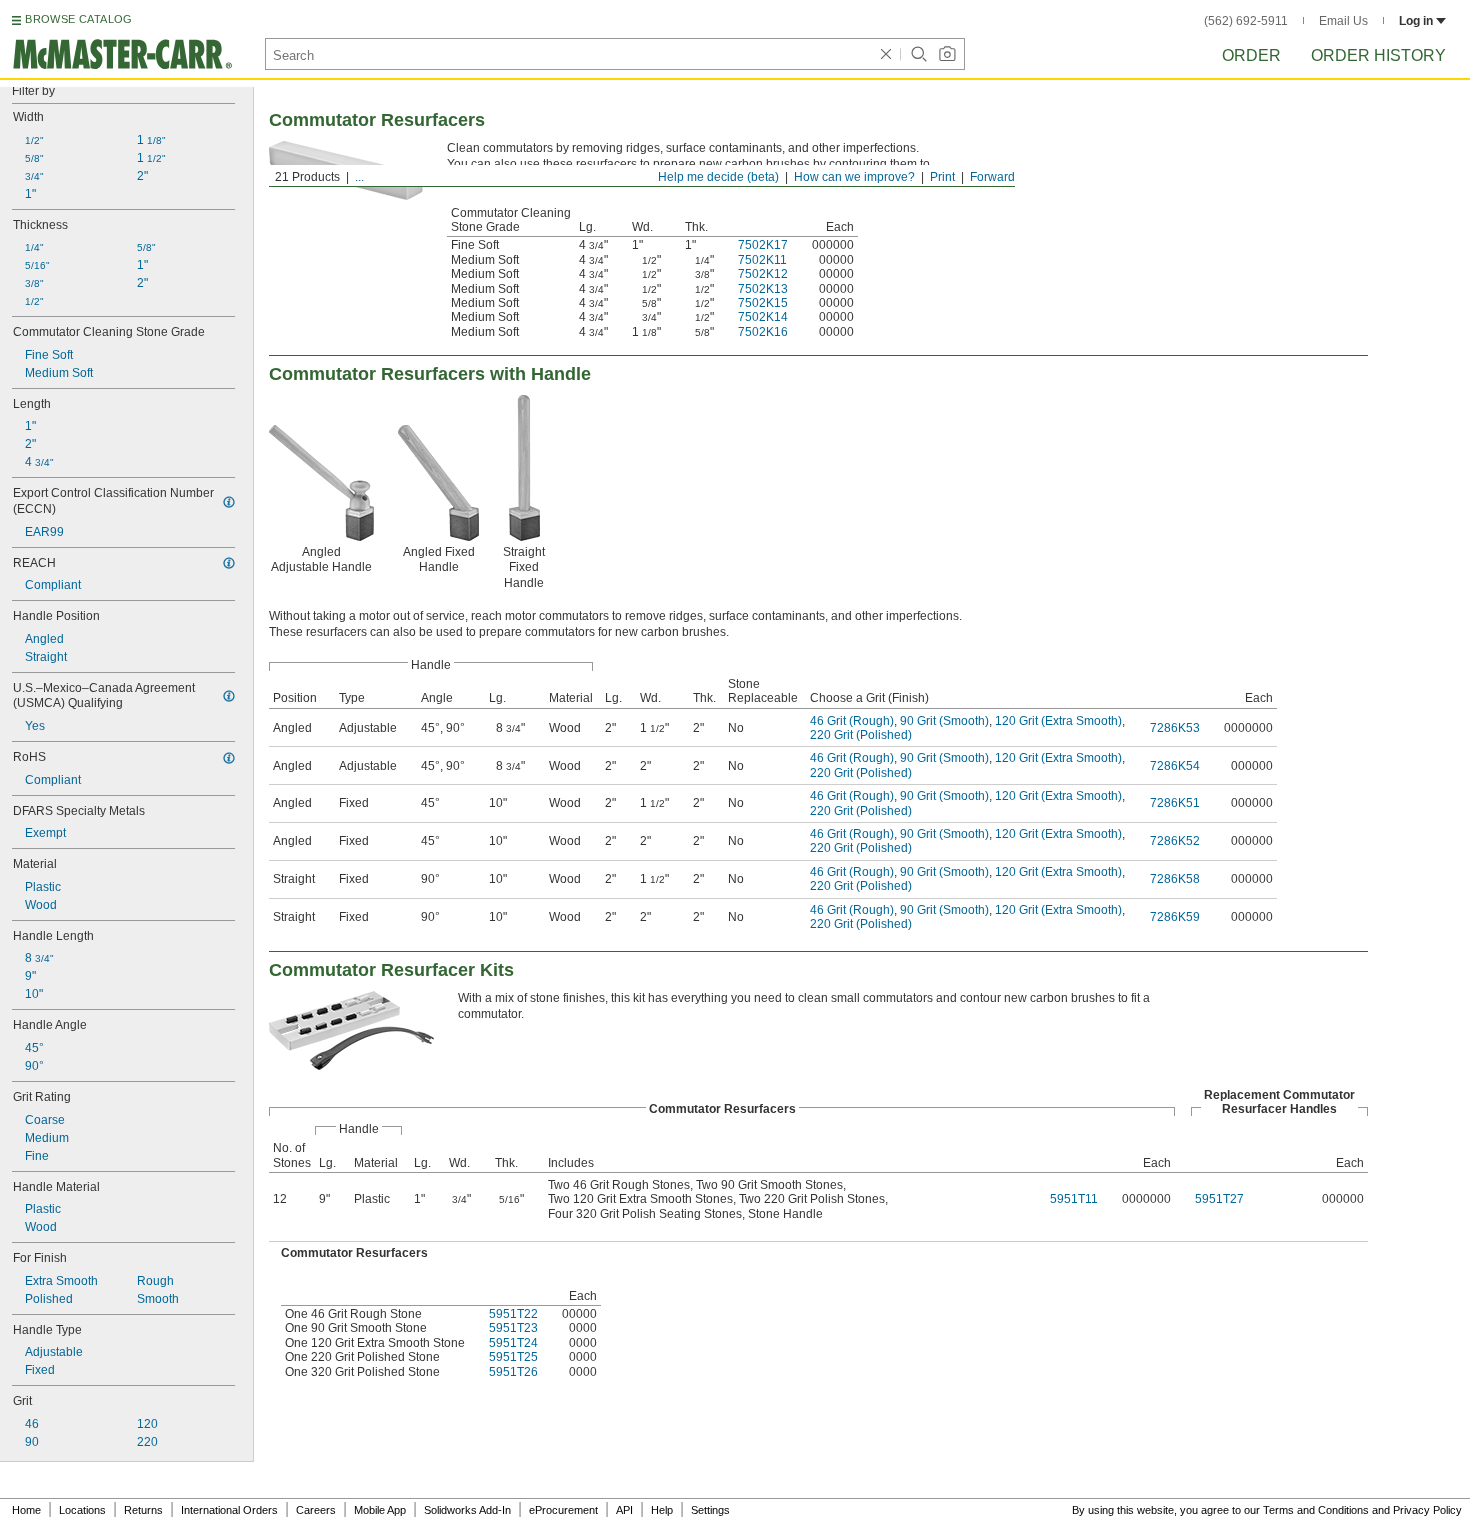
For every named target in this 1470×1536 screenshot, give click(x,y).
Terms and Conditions (1316, 1510)
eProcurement (563, 1510)
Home (26, 1510)
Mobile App (380, 1510)
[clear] (886, 54)
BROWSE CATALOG (78, 19)
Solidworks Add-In (467, 1510)
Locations (82, 1510)
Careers (316, 1510)
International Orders (229, 1510)
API (624, 1510)
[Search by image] (947, 54)
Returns (143, 1510)
